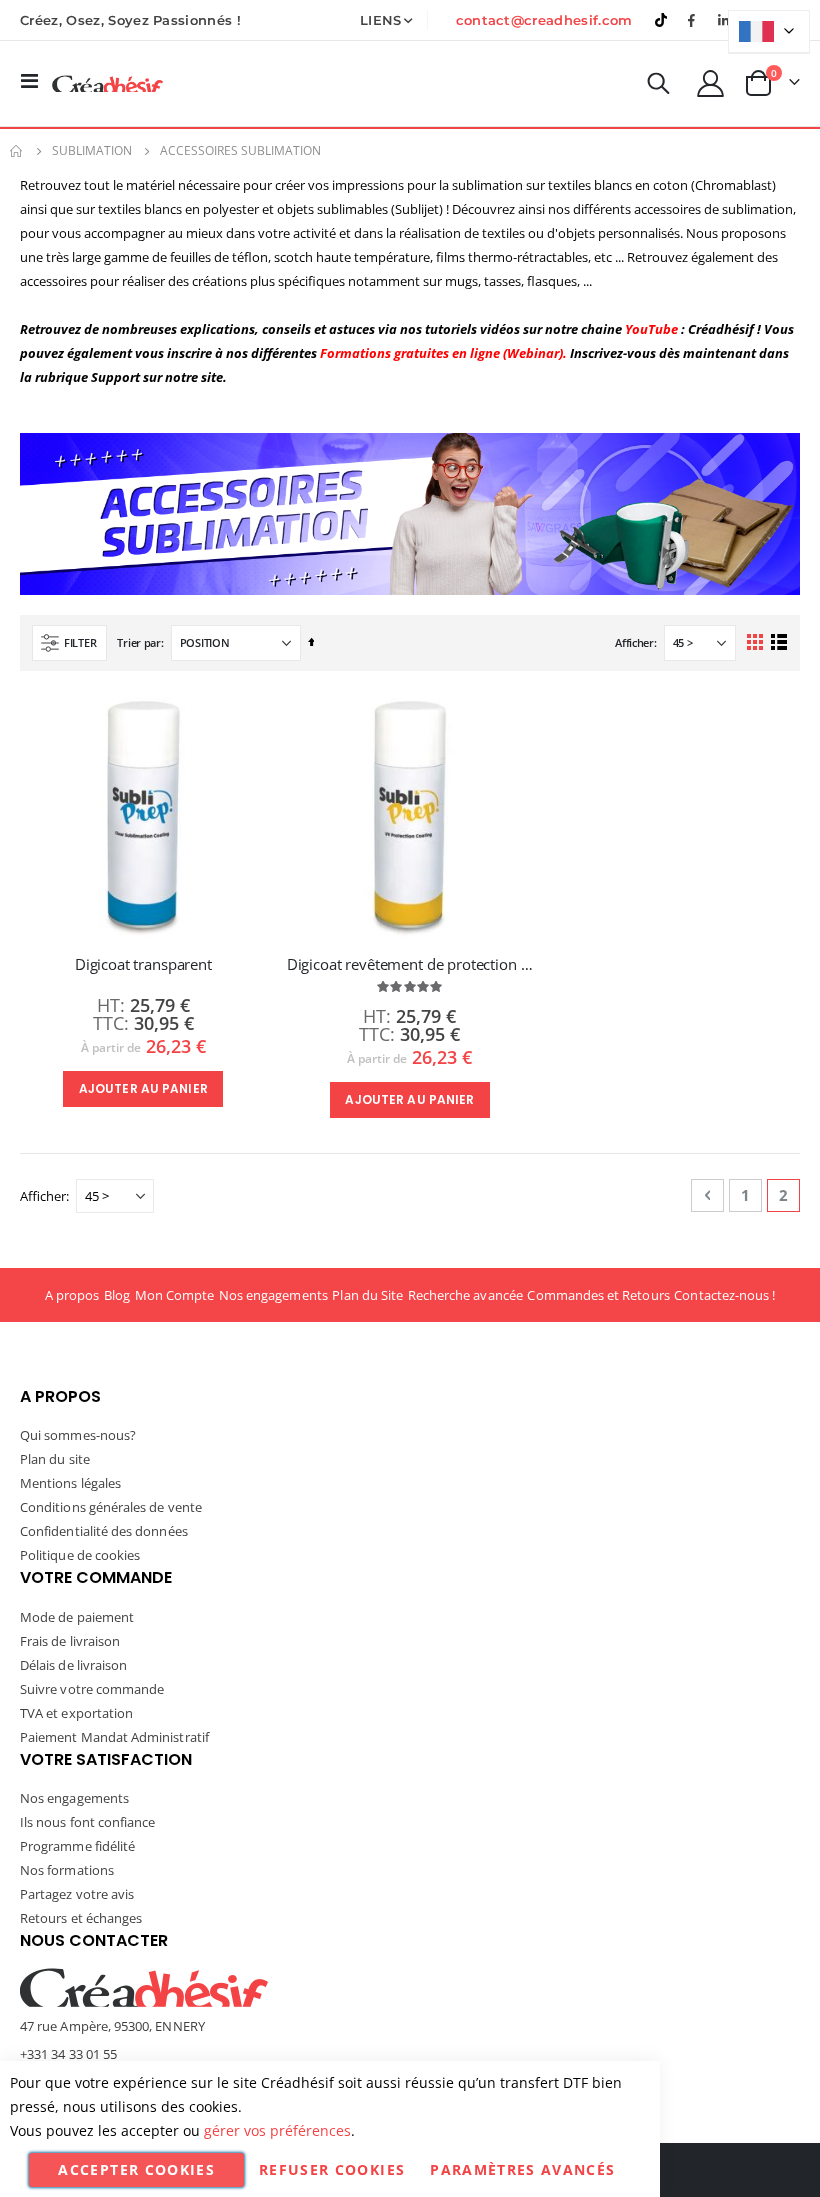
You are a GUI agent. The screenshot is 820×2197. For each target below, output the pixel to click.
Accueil (17, 151)
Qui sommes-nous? (78, 1435)
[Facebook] (692, 20)
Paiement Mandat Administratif (114, 1737)
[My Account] (711, 83)
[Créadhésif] (107, 83)
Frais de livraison (70, 1641)
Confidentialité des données (104, 1531)
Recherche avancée (465, 1295)
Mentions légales (70, 1483)
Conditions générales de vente (111, 1507)
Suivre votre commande (92, 1689)
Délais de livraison (73, 1665)
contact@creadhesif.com (544, 20)
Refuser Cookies (332, 2169)
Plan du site (55, 1459)
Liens (381, 20)
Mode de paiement (77, 1617)
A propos (72, 1295)
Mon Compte (175, 1295)
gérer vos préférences (277, 2130)
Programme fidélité (77, 1846)
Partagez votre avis (77, 1894)
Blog (117, 1295)
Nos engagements (273, 1295)
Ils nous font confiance (88, 1822)
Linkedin (723, 20)
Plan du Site (367, 1295)
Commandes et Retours (598, 1295)
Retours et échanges (81, 1918)
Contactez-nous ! (724, 1295)
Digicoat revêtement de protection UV (410, 964)
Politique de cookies (80, 1555)
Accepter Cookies (136, 2169)
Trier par (139, 642)
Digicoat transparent (143, 964)
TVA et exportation (76, 1713)
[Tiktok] (661, 20)
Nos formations (67, 1870)
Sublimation (92, 151)
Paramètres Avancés (522, 2169)
